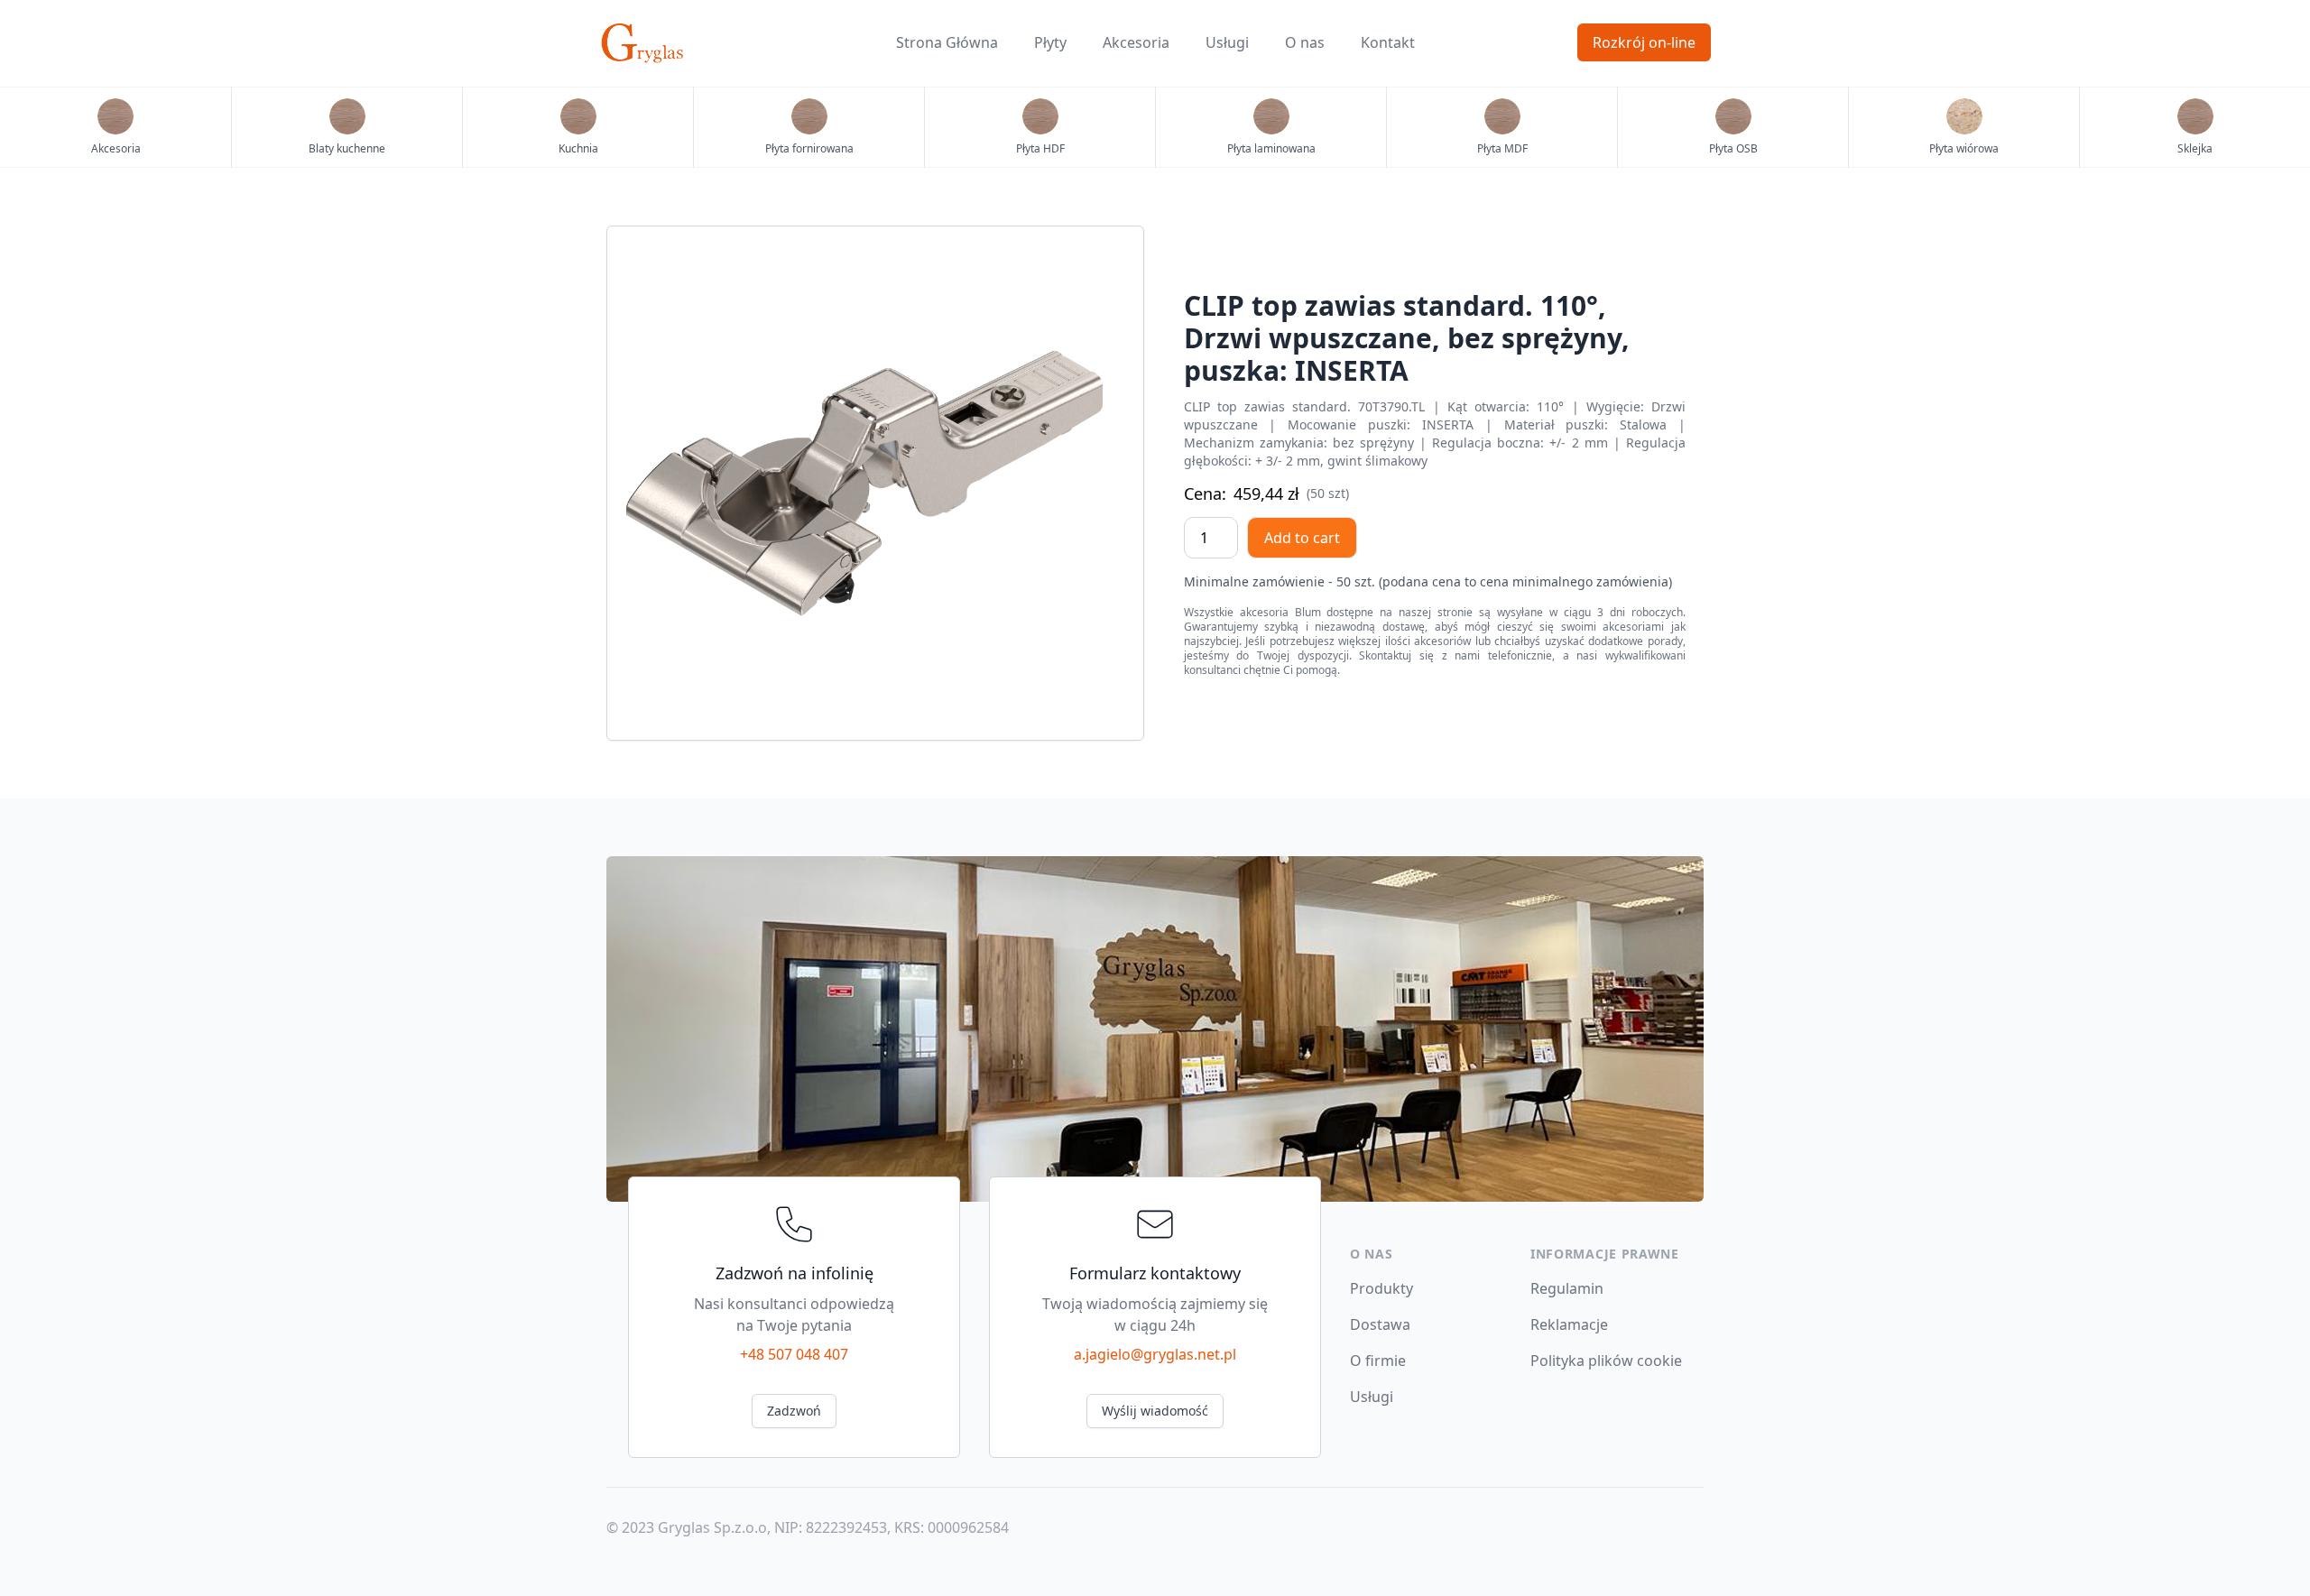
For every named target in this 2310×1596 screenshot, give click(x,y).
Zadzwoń (794, 1411)
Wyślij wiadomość (1155, 1411)
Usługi (1227, 42)
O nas (1305, 42)
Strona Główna (947, 42)
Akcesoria (1136, 42)
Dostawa (1380, 1324)
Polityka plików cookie (1606, 1361)
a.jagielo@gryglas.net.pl (1155, 1354)
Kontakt (1388, 42)
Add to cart (1302, 538)
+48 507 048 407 (794, 1354)
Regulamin (1567, 1288)
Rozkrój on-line (1644, 42)
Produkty (1381, 1288)
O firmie (1378, 1361)
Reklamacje (1569, 1324)
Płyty (1050, 42)
